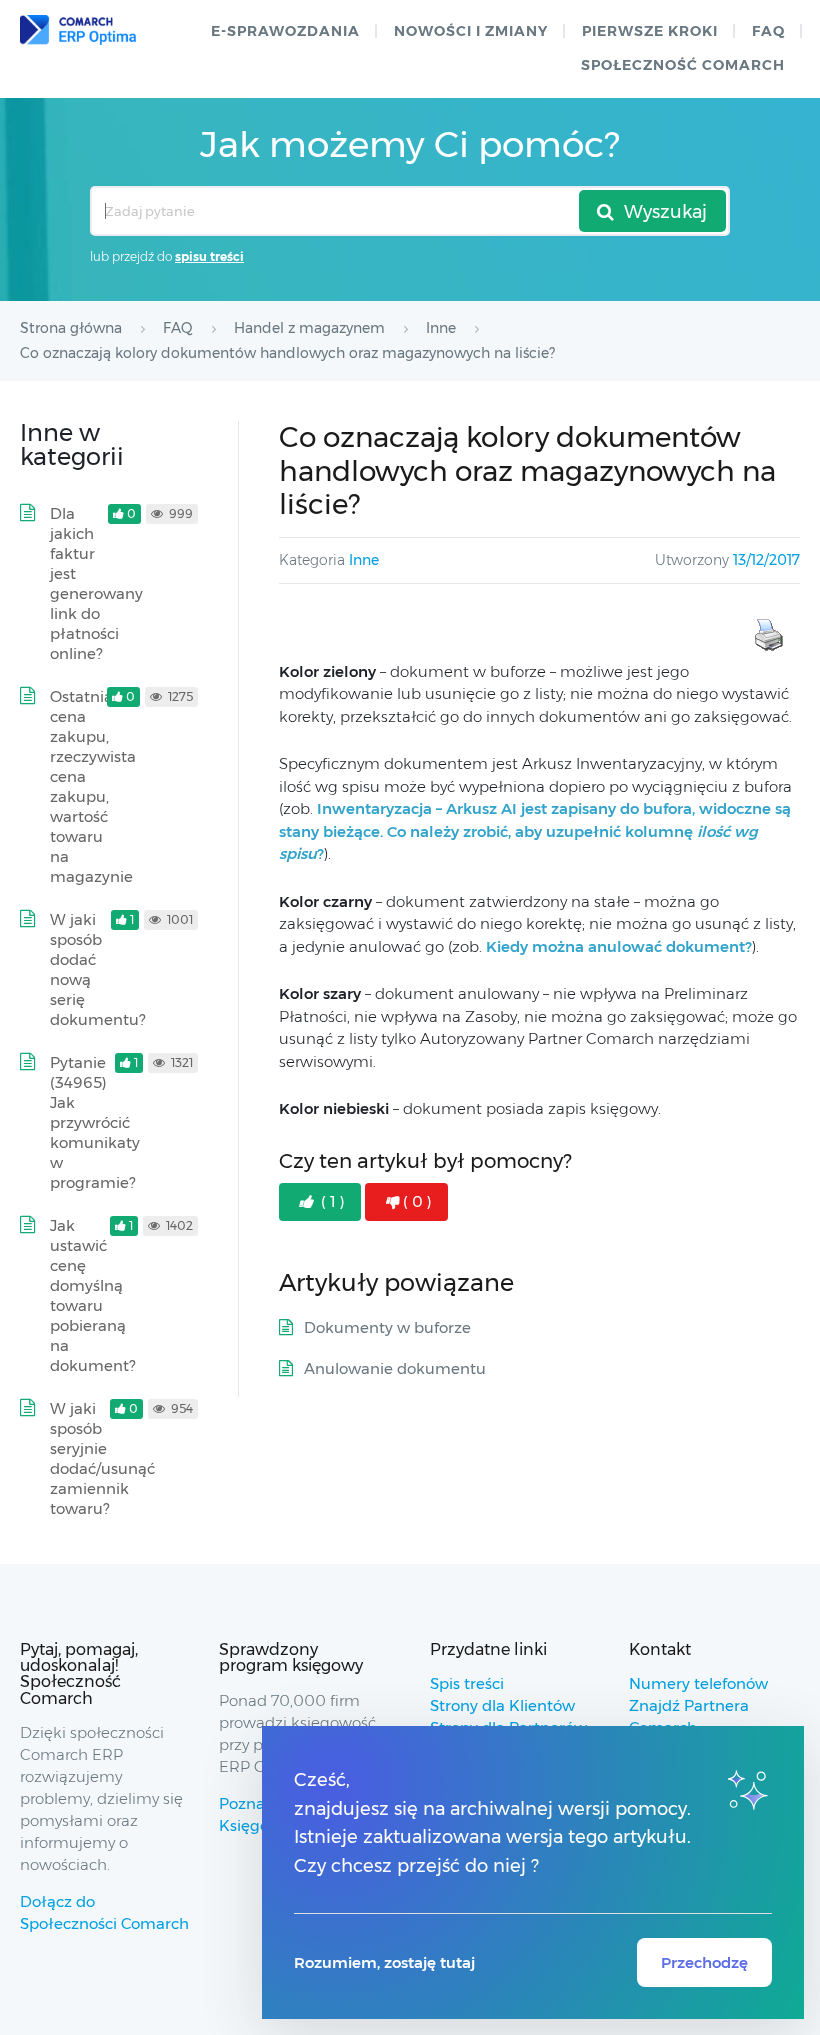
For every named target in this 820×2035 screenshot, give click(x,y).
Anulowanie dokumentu (395, 1368)
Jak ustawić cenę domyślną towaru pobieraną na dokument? (92, 1295)
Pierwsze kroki (650, 31)
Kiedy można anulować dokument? (619, 946)
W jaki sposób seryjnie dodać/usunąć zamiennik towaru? (102, 1458)
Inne (364, 560)
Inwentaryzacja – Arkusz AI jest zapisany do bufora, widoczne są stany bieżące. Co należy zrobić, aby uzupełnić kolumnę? (535, 831)
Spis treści (467, 1683)
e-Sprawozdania (285, 31)
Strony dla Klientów (502, 1705)
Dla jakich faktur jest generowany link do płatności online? (96, 583)
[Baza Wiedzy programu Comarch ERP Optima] (78, 30)
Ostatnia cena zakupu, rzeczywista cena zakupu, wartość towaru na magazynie (93, 786)
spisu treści (209, 256)
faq (768, 31)
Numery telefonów (698, 1683)
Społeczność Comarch (683, 65)
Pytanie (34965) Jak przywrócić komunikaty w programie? (95, 1122)
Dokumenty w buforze (387, 1327)
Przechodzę (704, 1962)
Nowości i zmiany (471, 31)
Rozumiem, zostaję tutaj (384, 1962)
